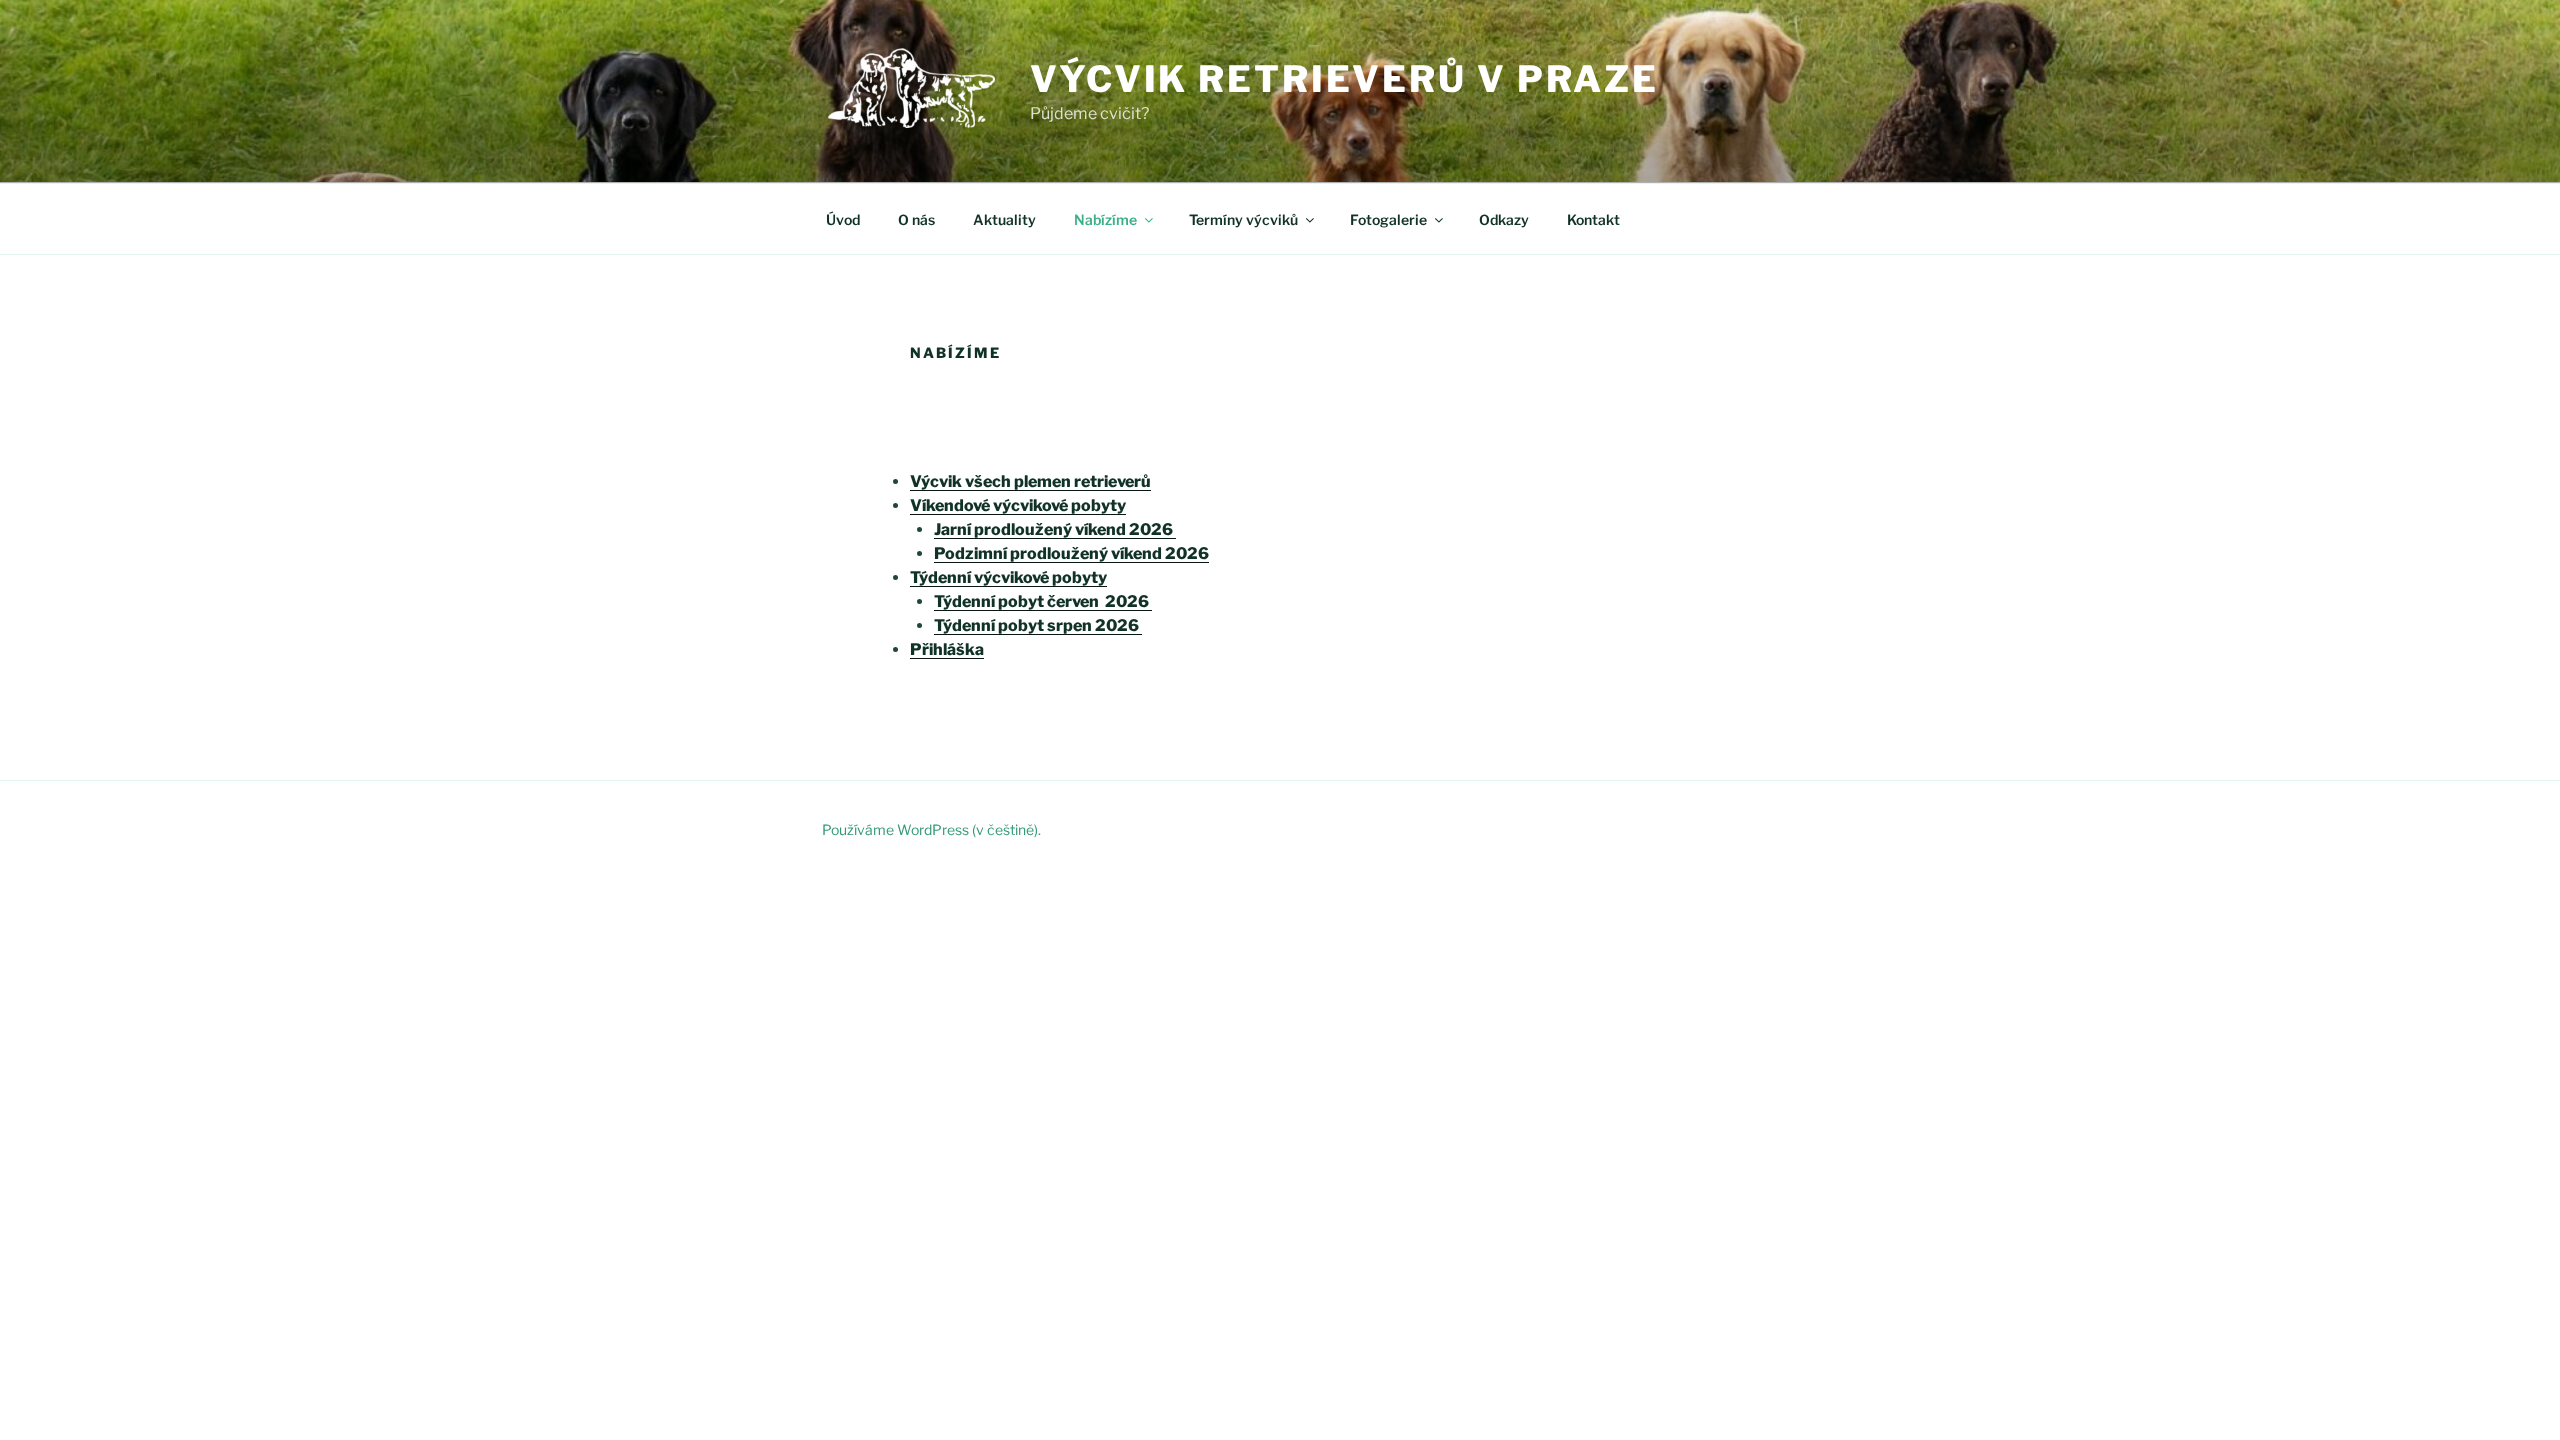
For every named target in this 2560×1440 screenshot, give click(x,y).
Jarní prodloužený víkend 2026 (1055, 529)
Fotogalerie (1388, 219)
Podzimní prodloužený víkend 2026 (1071, 553)
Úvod (843, 219)
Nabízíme (1105, 219)
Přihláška (947, 649)
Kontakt (1593, 219)
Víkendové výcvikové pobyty (1018, 505)
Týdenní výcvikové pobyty (1008, 577)
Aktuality (1004, 219)
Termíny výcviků (1243, 219)
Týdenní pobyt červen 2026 (1043, 601)
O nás (916, 219)
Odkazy (1504, 219)
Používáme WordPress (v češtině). (931, 829)
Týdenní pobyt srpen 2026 (1038, 625)
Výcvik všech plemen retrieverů (1030, 481)
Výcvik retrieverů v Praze (1344, 79)
